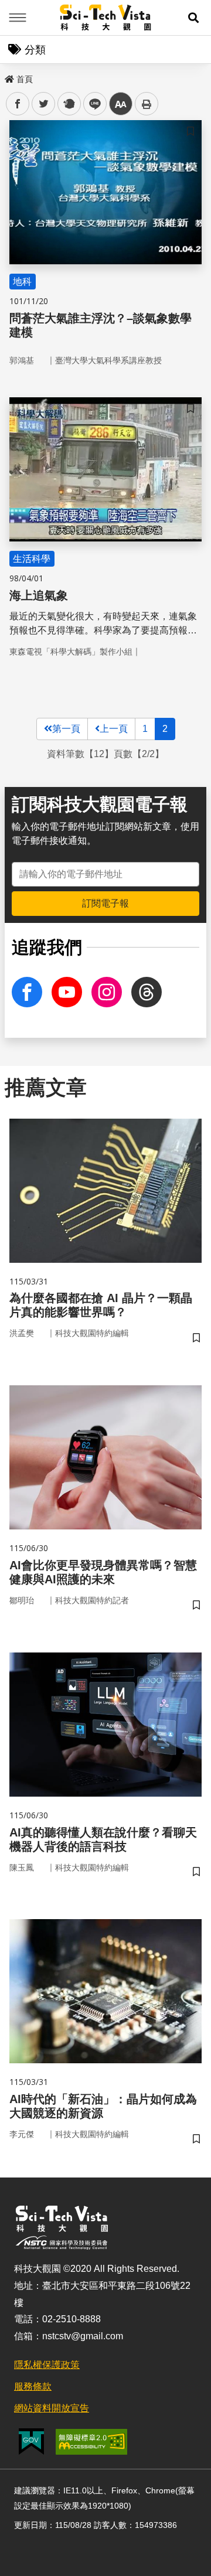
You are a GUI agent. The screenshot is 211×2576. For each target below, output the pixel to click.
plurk (68, 104)
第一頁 (66, 729)
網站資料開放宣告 (52, 2408)
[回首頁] (106, 18)
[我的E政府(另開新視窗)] (31, 2442)
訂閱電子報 (105, 903)
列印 (147, 104)
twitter (44, 104)
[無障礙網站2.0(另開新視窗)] (91, 2442)
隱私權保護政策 (47, 2365)
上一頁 (114, 729)
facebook (18, 104)
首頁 (25, 79)
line (91, 104)
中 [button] (121, 104)
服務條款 (33, 2386)
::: (8, 77)
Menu (18, 18)
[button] (193, 18)
